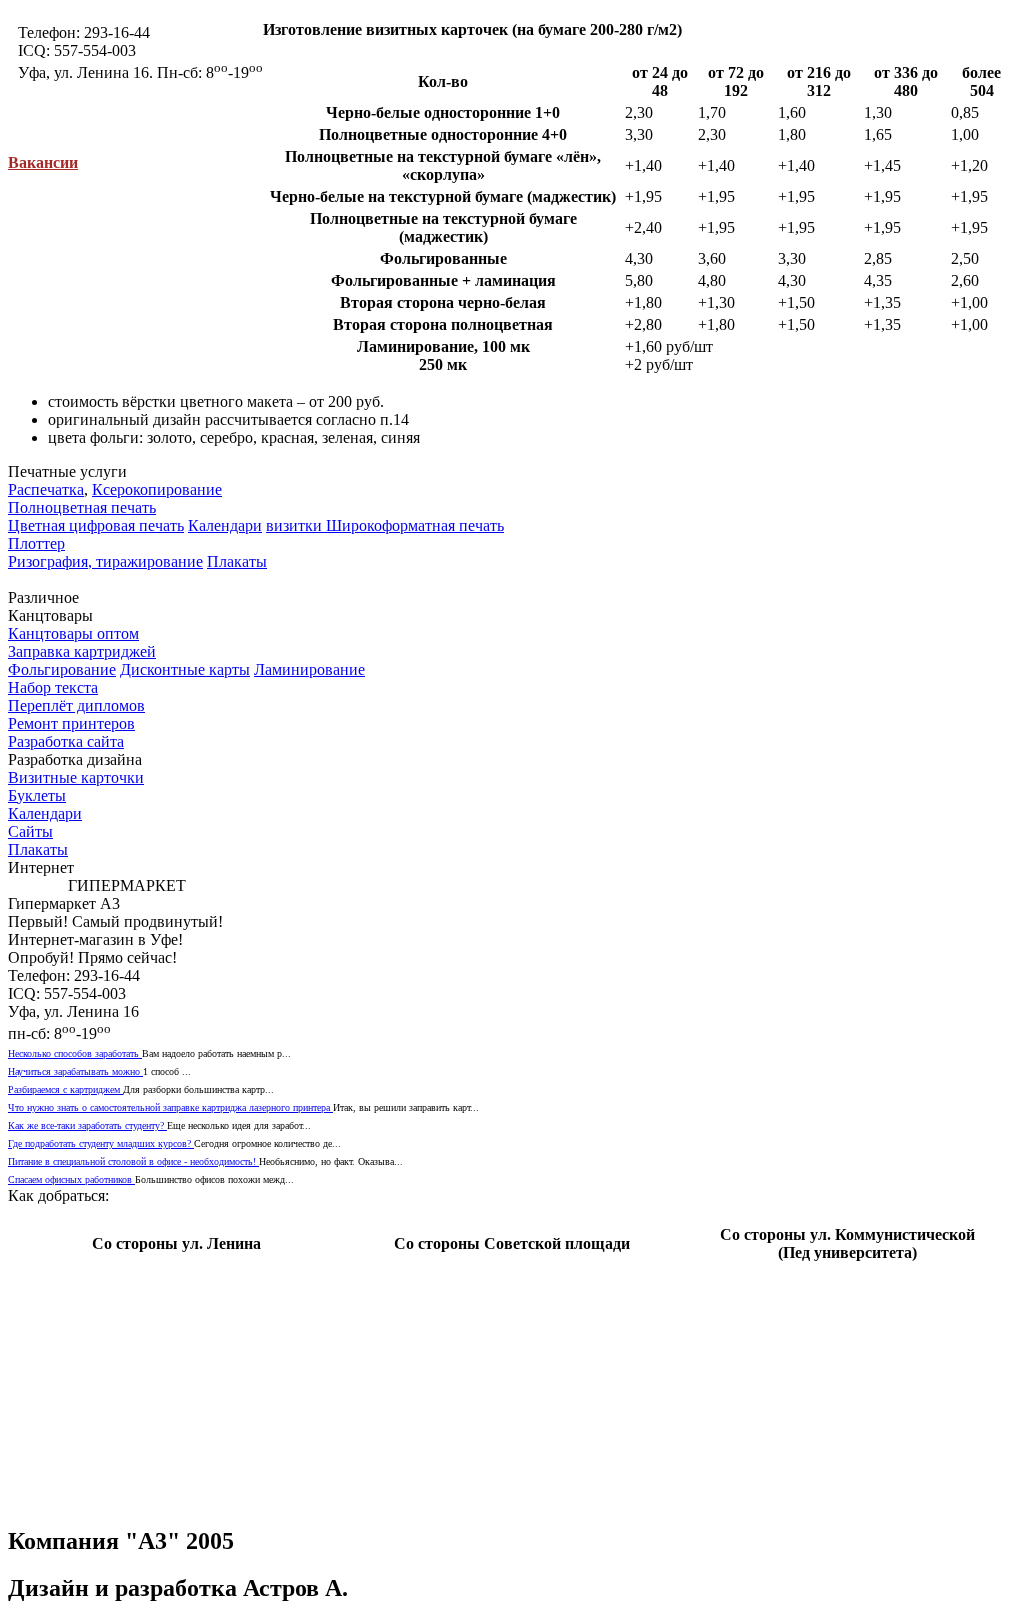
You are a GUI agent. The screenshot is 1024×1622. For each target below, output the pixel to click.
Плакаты (237, 561)
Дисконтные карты (185, 669)
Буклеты (37, 795)
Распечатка (46, 489)
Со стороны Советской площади (512, 1243)
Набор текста (53, 687)
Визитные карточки (76, 777)
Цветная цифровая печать (96, 525)
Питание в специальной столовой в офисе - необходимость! (133, 1161)
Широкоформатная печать (415, 525)
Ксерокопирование (157, 489)
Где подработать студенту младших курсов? (101, 1143)
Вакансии (43, 162)
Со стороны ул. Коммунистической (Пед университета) (847, 1243)
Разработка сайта (66, 741)
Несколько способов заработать (75, 1053)
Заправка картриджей (82, 651)
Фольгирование (62, 669)
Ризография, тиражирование (105, 561)
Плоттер (36, 543)
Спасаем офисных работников (71, 1179)
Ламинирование (309, 669)
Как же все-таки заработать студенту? (87, 1125)
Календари (225, 525)
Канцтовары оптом (73, 633)
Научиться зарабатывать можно (75, 1071)
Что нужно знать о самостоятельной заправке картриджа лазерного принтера (170, 1107)
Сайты (30, 831)
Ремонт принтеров (71, 723)
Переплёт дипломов (76, 705)
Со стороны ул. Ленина (176, 1243)
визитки (296, 525)
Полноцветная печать (82, 507)
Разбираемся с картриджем (65, 1089)
